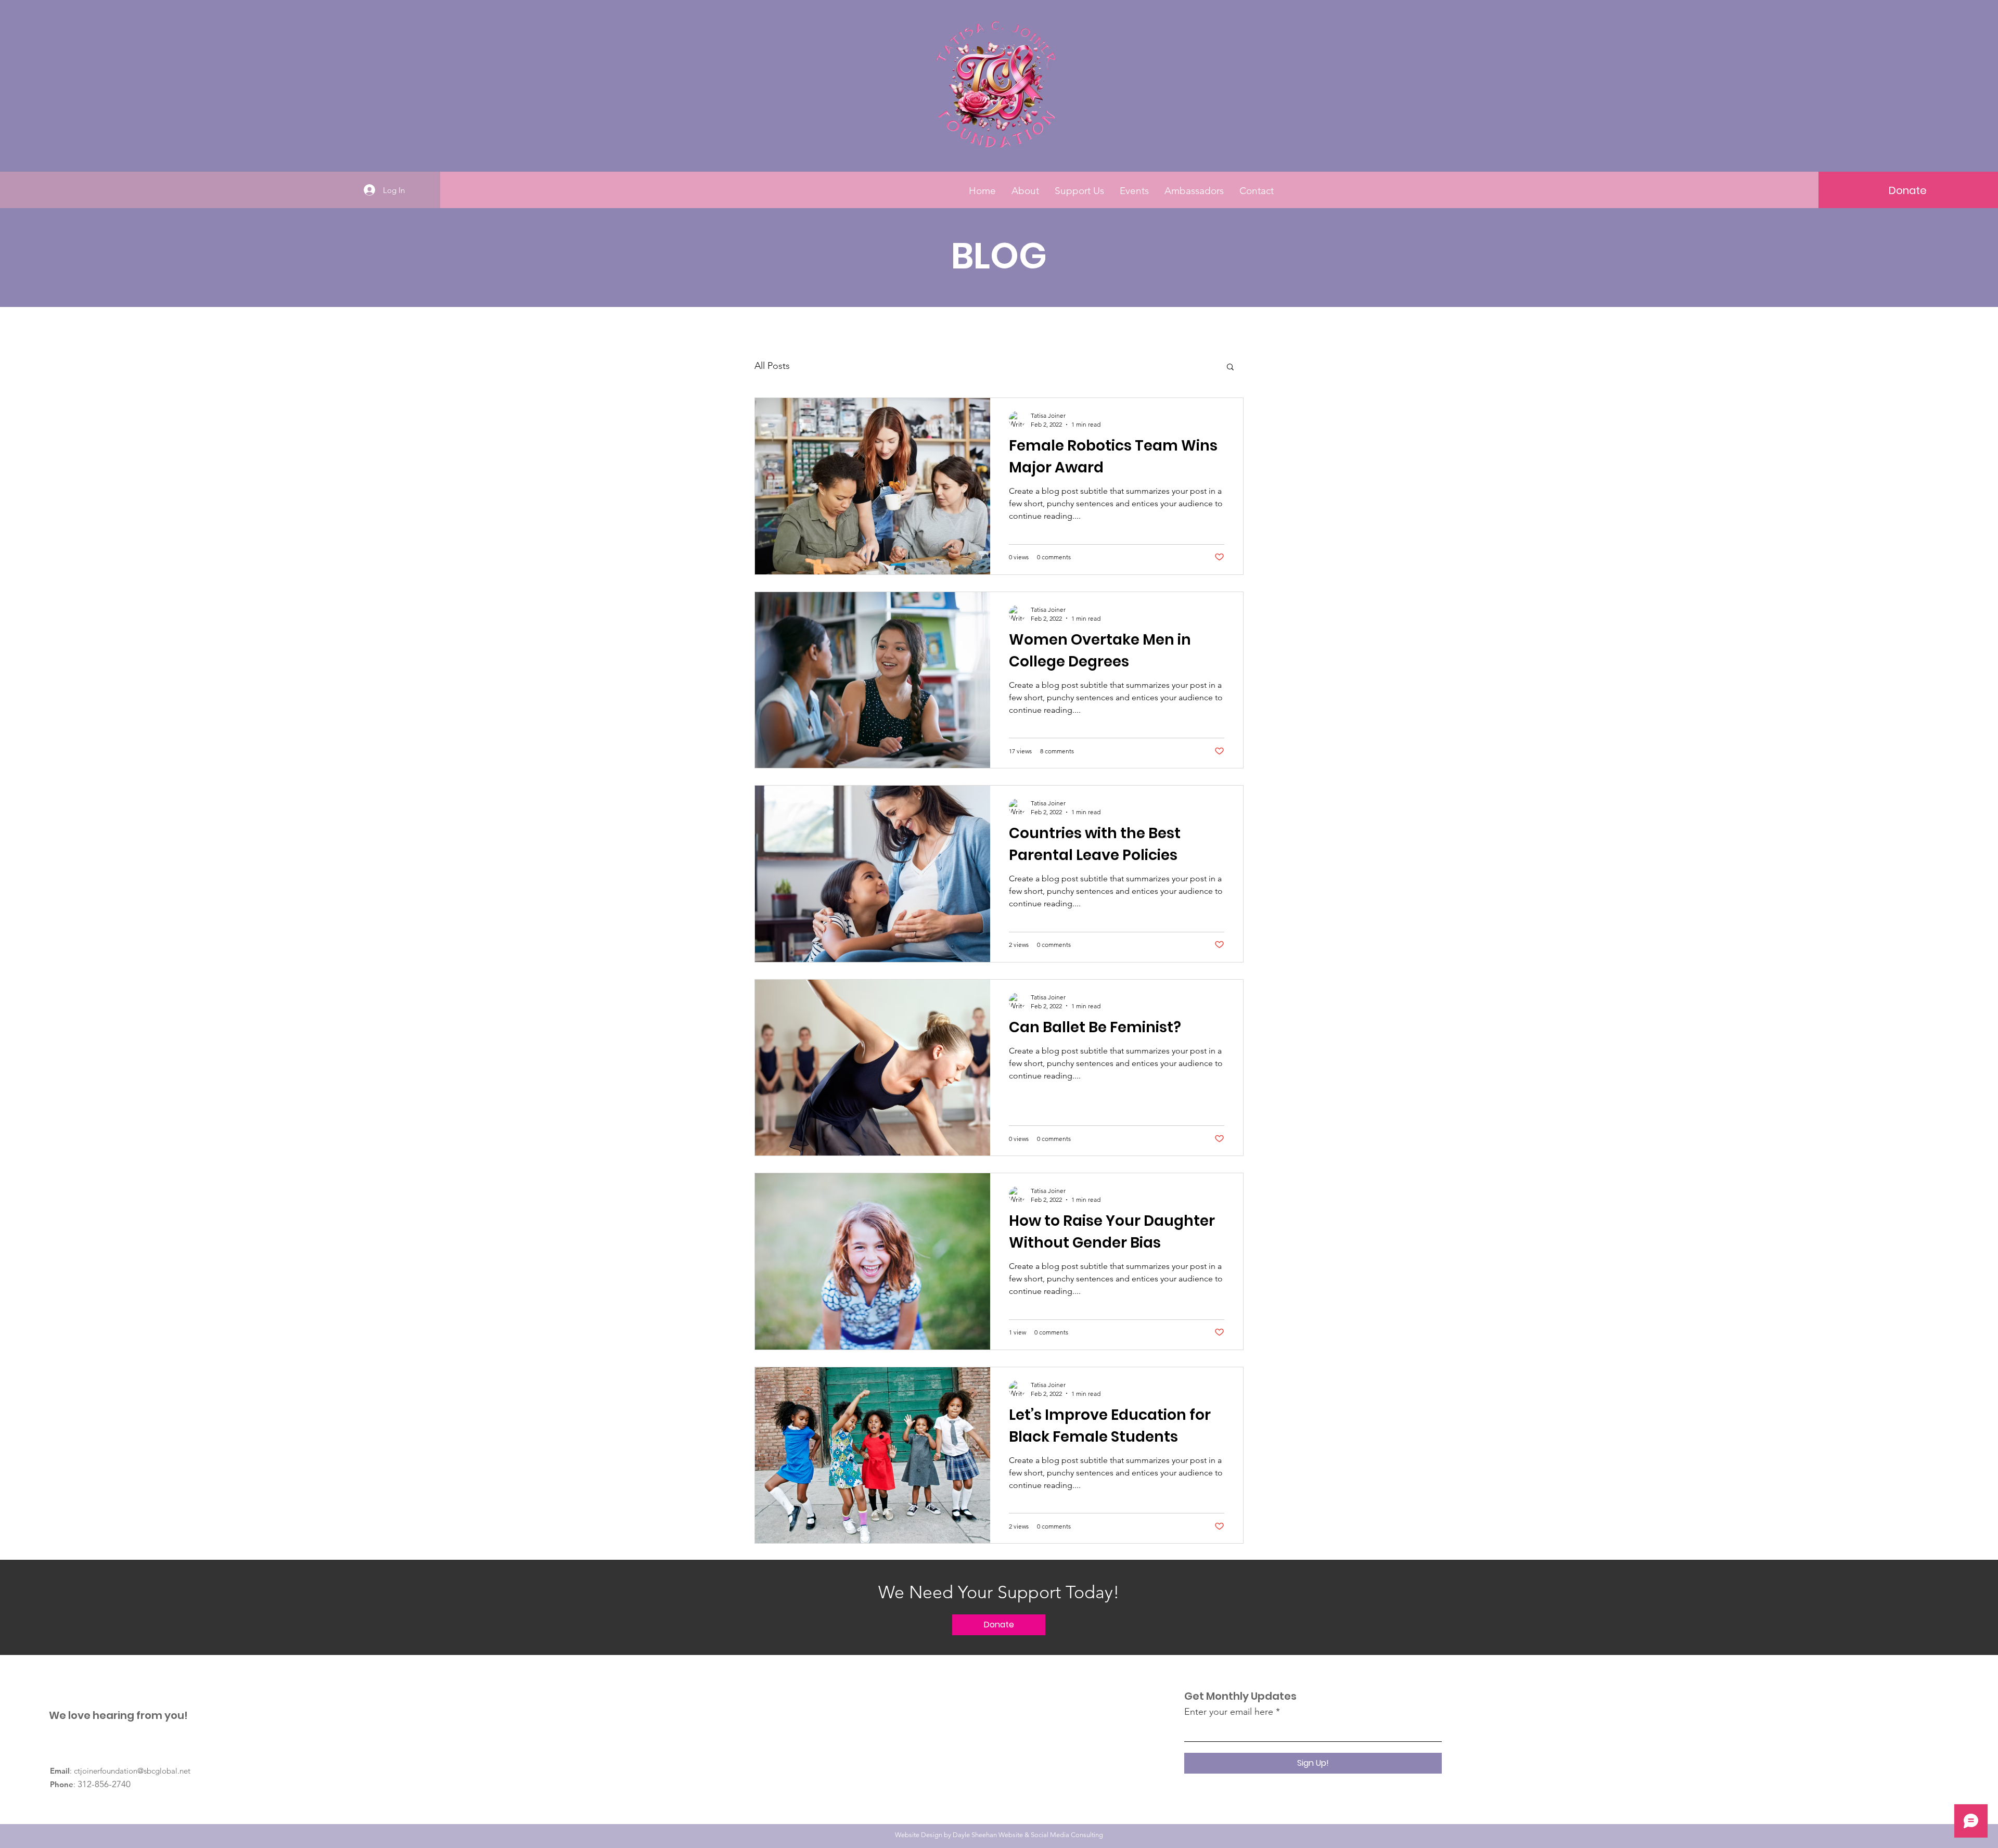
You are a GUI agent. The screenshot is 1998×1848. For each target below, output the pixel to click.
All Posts (772, 366)
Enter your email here (1229, 1712)
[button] (1908, 190)
